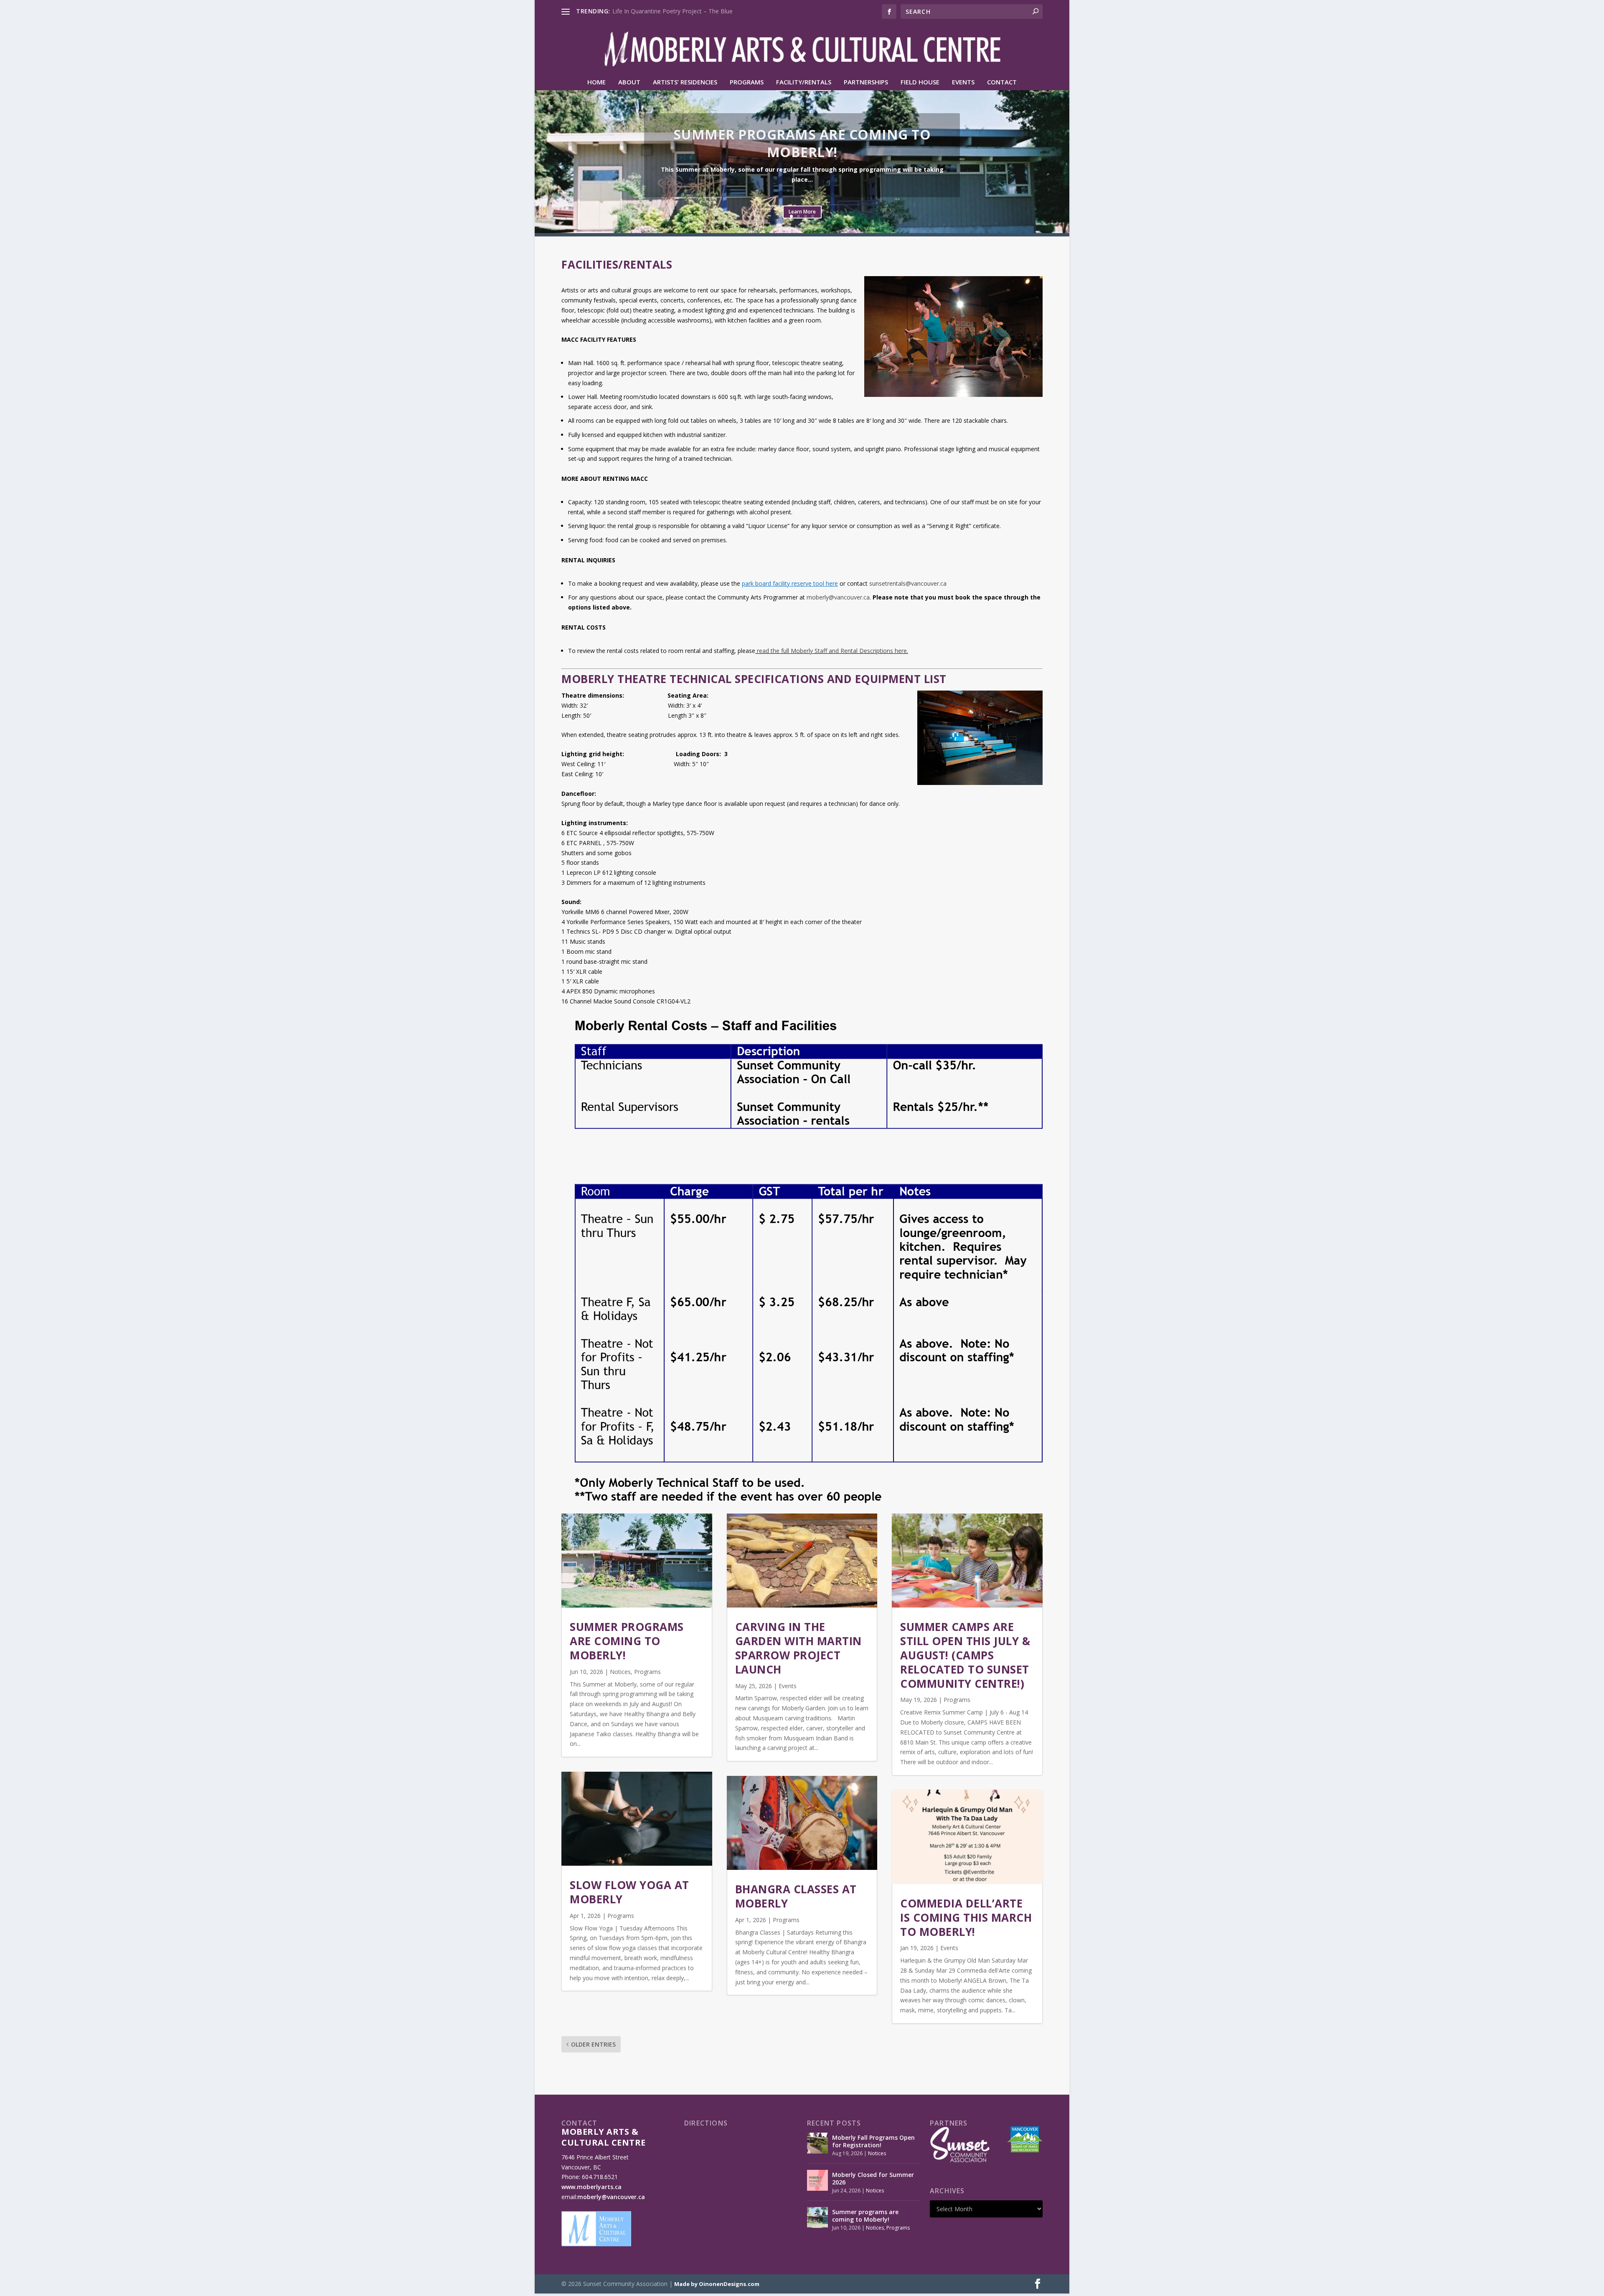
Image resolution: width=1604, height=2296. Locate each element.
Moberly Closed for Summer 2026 (873, 2178)
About (629, 82)
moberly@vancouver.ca (838, 597)
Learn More (802, 212)
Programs (747, 82)
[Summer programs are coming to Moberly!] (817, 2217)
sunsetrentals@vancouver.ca (908, 583)
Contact (1002, 82)
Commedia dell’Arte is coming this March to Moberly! (966, 1918)
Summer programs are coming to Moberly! (802, 143)
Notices (620, 1672)
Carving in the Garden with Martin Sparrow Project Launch (798, 1648)
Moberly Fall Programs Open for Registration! (873, 2141)
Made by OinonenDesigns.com (717, 2284)
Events (963, 82)
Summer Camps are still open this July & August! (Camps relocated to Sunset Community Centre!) (965, 1655)
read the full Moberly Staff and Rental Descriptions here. (832, 651)
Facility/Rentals (804, 82)
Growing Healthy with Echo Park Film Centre (672, 11)
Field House (920, 82)
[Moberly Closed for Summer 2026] (817, 2180)
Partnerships (866, 82)
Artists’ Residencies (685, 82)
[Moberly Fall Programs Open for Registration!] (817, 2143)
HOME (596, 82)
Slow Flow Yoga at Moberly (629, 1892)
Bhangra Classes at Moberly (796, 1896)
